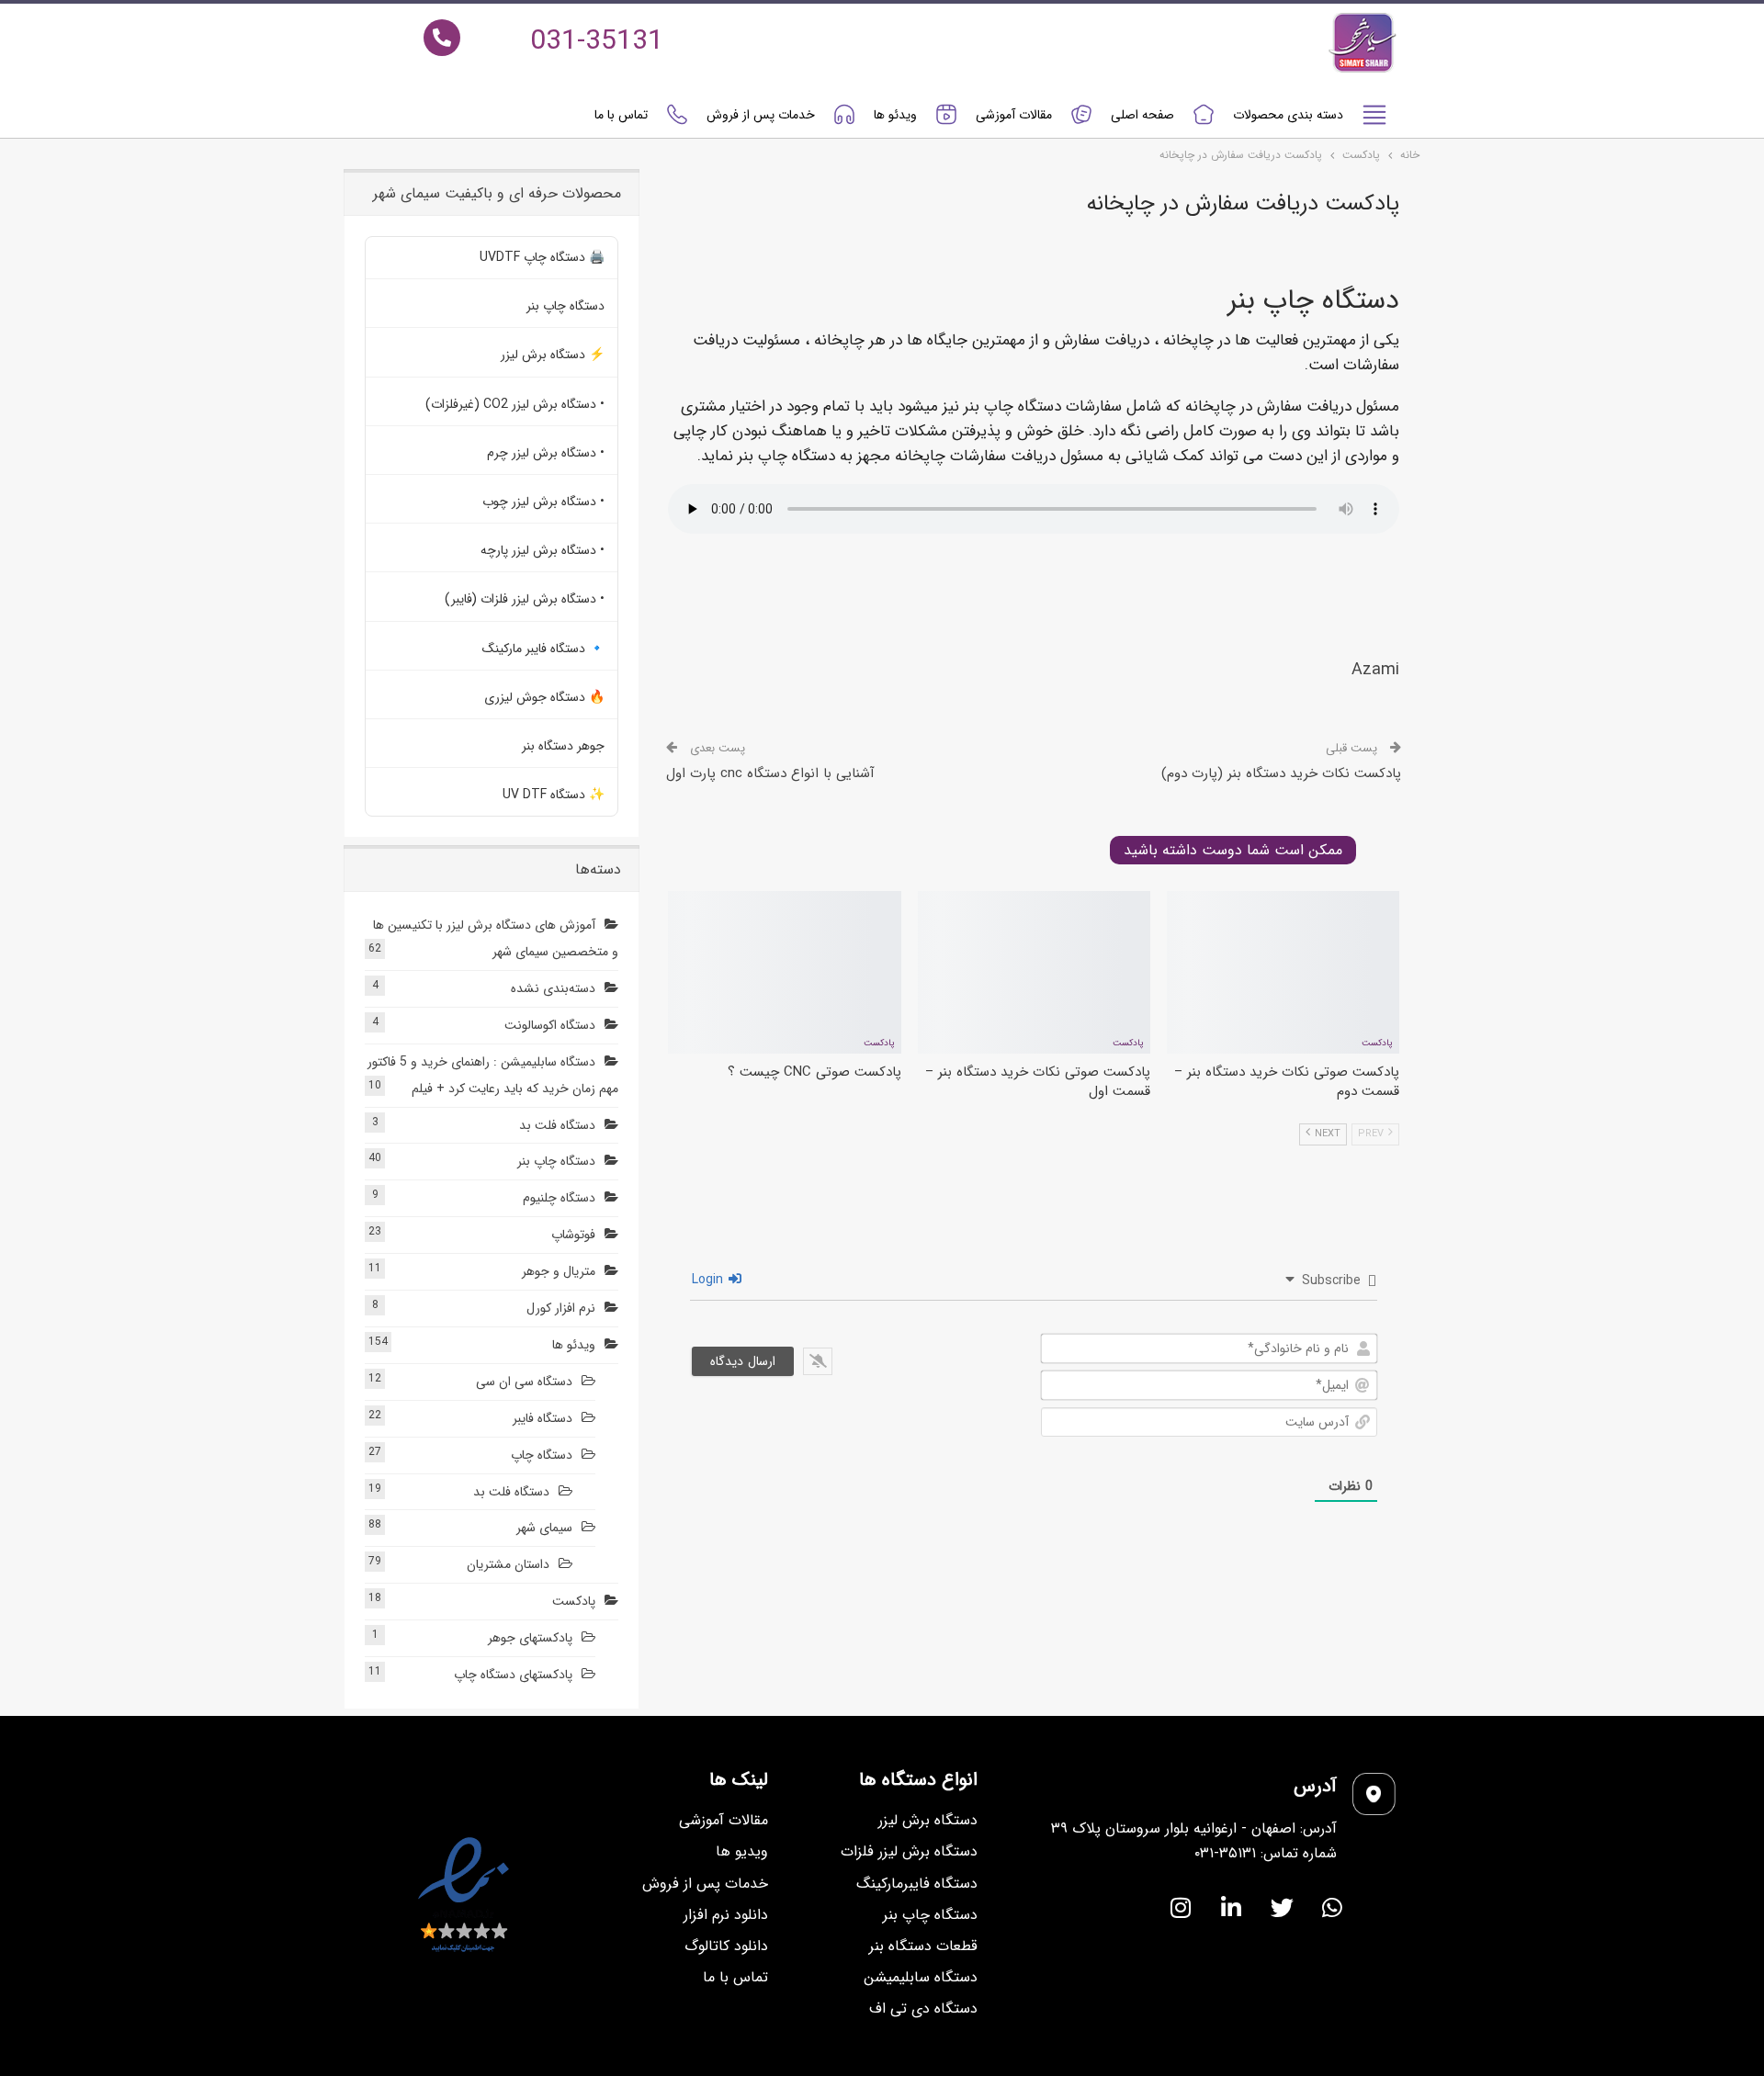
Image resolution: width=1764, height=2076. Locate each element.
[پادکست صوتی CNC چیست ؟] (784, 972)
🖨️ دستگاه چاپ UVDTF (542, 257)
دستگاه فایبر (543, 1418)
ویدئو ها (895, 115)
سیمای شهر (544, 1528)
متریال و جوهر (559, 1271)
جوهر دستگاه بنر (563, 746)
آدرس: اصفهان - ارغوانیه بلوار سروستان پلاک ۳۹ (1194, 1828)
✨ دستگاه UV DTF (554, 795)
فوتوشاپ (573, 1235)
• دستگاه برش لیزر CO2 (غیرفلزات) (515, 404)
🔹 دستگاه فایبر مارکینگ (543, 649)
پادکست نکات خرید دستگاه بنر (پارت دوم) (1281, 773)
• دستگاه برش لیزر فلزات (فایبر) (525, 599)
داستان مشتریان (508, 1564)
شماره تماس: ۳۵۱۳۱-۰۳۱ (1266, 1853)
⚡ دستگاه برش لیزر (553, 355)
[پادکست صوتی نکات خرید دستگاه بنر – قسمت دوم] (1283, 972)
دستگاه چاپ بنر (565, 306)
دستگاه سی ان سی (524, 1382)
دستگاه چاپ (542, 1455)
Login (709, 1280)
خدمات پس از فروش (761, 115)
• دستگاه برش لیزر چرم (546, 453)
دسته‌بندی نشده (553, 988)
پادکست (1377, 1043)
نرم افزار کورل (561, 1308)
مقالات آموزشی (1014, 115)
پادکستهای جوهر (530, 1638)
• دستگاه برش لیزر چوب (543, 502)
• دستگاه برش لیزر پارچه (543, 550)
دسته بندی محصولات (1288, 115)
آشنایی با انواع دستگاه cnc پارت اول (770, 773)
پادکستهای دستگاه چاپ (513, 1675)
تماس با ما (621, 115)
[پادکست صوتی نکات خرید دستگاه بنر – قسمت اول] (1034, 972)
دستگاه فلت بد (557, 1125)
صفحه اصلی (1142, 115)
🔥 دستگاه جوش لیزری (544, 697)
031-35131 (597, 42)
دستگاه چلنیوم (559, 1198)
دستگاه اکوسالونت (550, 1025)
